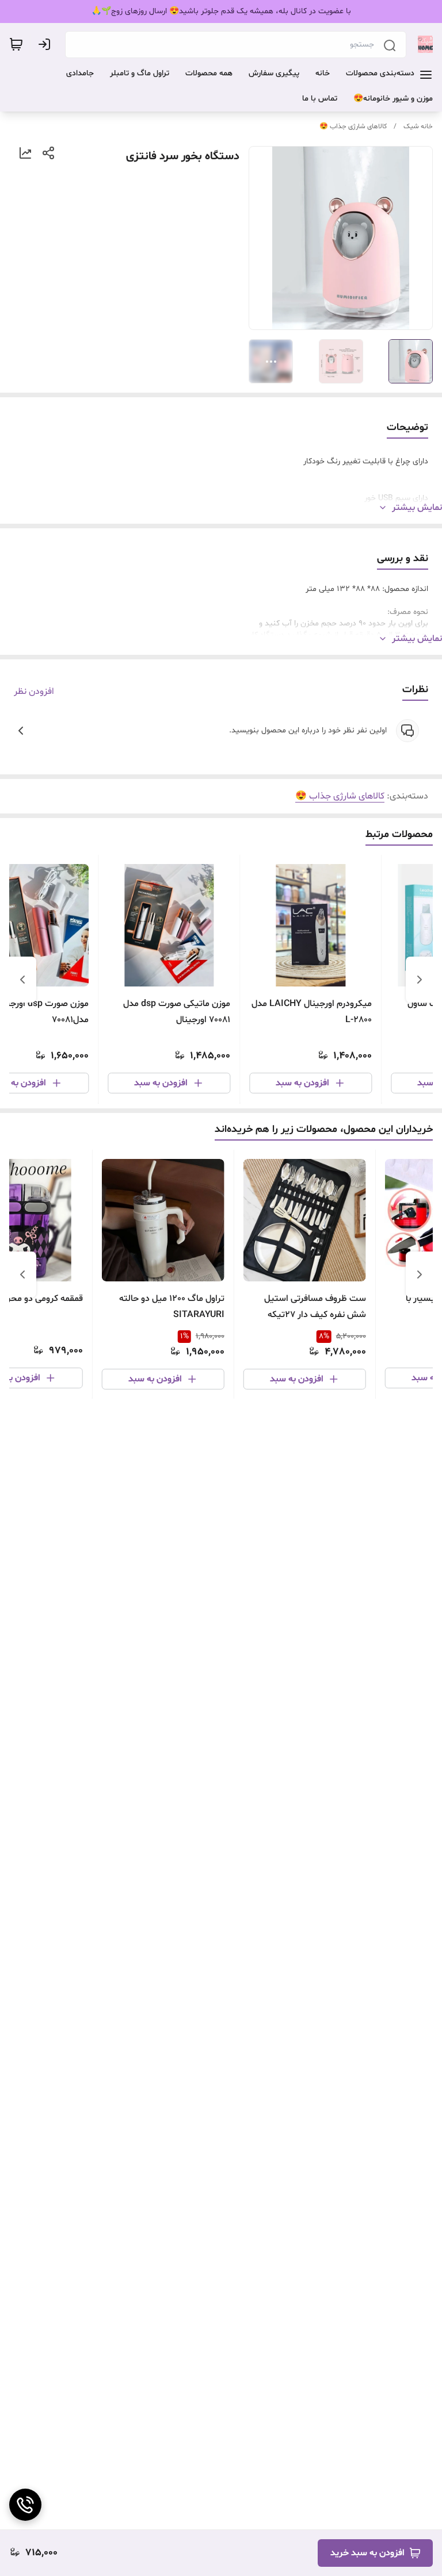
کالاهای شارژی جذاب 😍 (353, 126)
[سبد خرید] (16, 44)
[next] (22, 980)
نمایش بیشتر (417, 508)
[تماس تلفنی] (25, 2505)
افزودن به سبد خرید (367, 2553)
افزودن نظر (34, 692)
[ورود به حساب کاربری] (47, 44)
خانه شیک (418, 126)
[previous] (420, 980)
